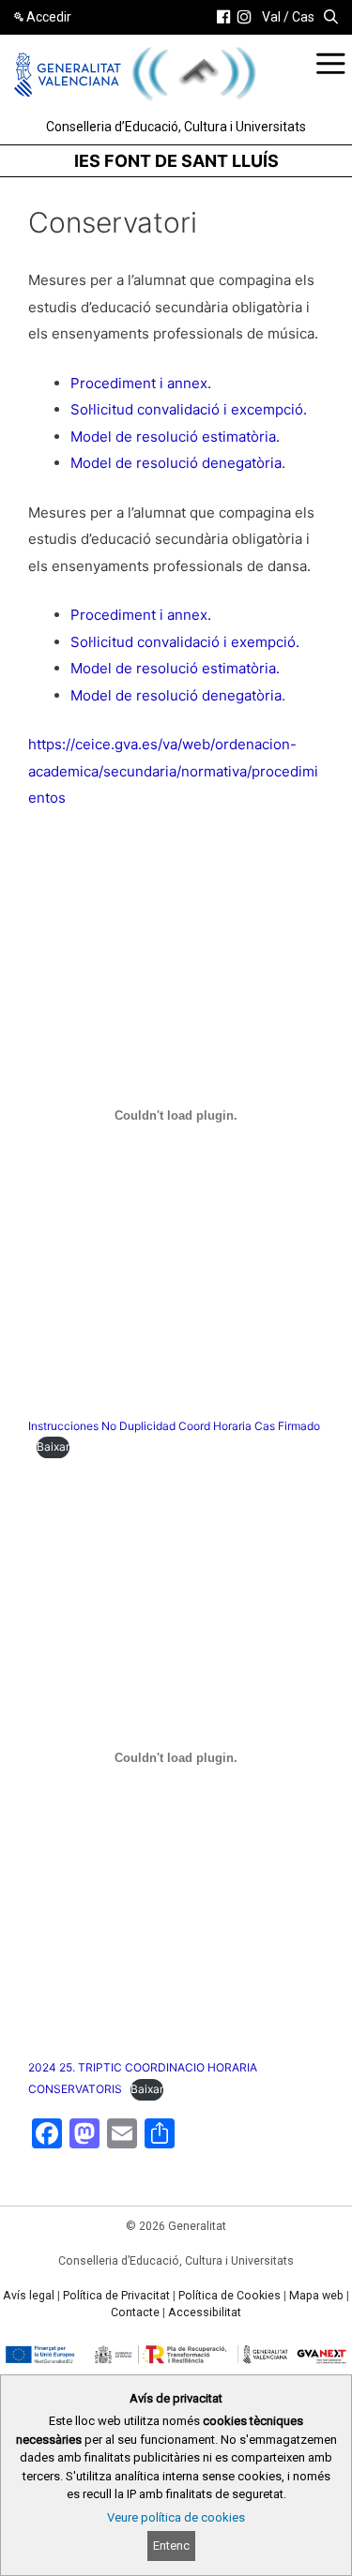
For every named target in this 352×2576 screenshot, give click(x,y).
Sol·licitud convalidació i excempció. (189, 409)
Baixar (53, 1446)
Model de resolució (136, 437)
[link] (223, 17)
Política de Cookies (230, 2296)
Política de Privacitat (116, 2296)
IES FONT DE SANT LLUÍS (176, 161)
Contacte (135, 2312)
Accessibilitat (205, 2312)
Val (271, 17)
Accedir (49, 17)
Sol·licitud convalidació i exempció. (185, 642)
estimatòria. (241, 437)
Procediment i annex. (141, 383)
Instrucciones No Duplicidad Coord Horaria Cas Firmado (174, 1426)
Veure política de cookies (176, 2517)
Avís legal (29, 2296)
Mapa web (316, 2296)
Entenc (171, 2546)
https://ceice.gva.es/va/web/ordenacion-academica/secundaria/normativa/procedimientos (173, 771)
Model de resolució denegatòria (176, 463)
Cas (303, 17)
